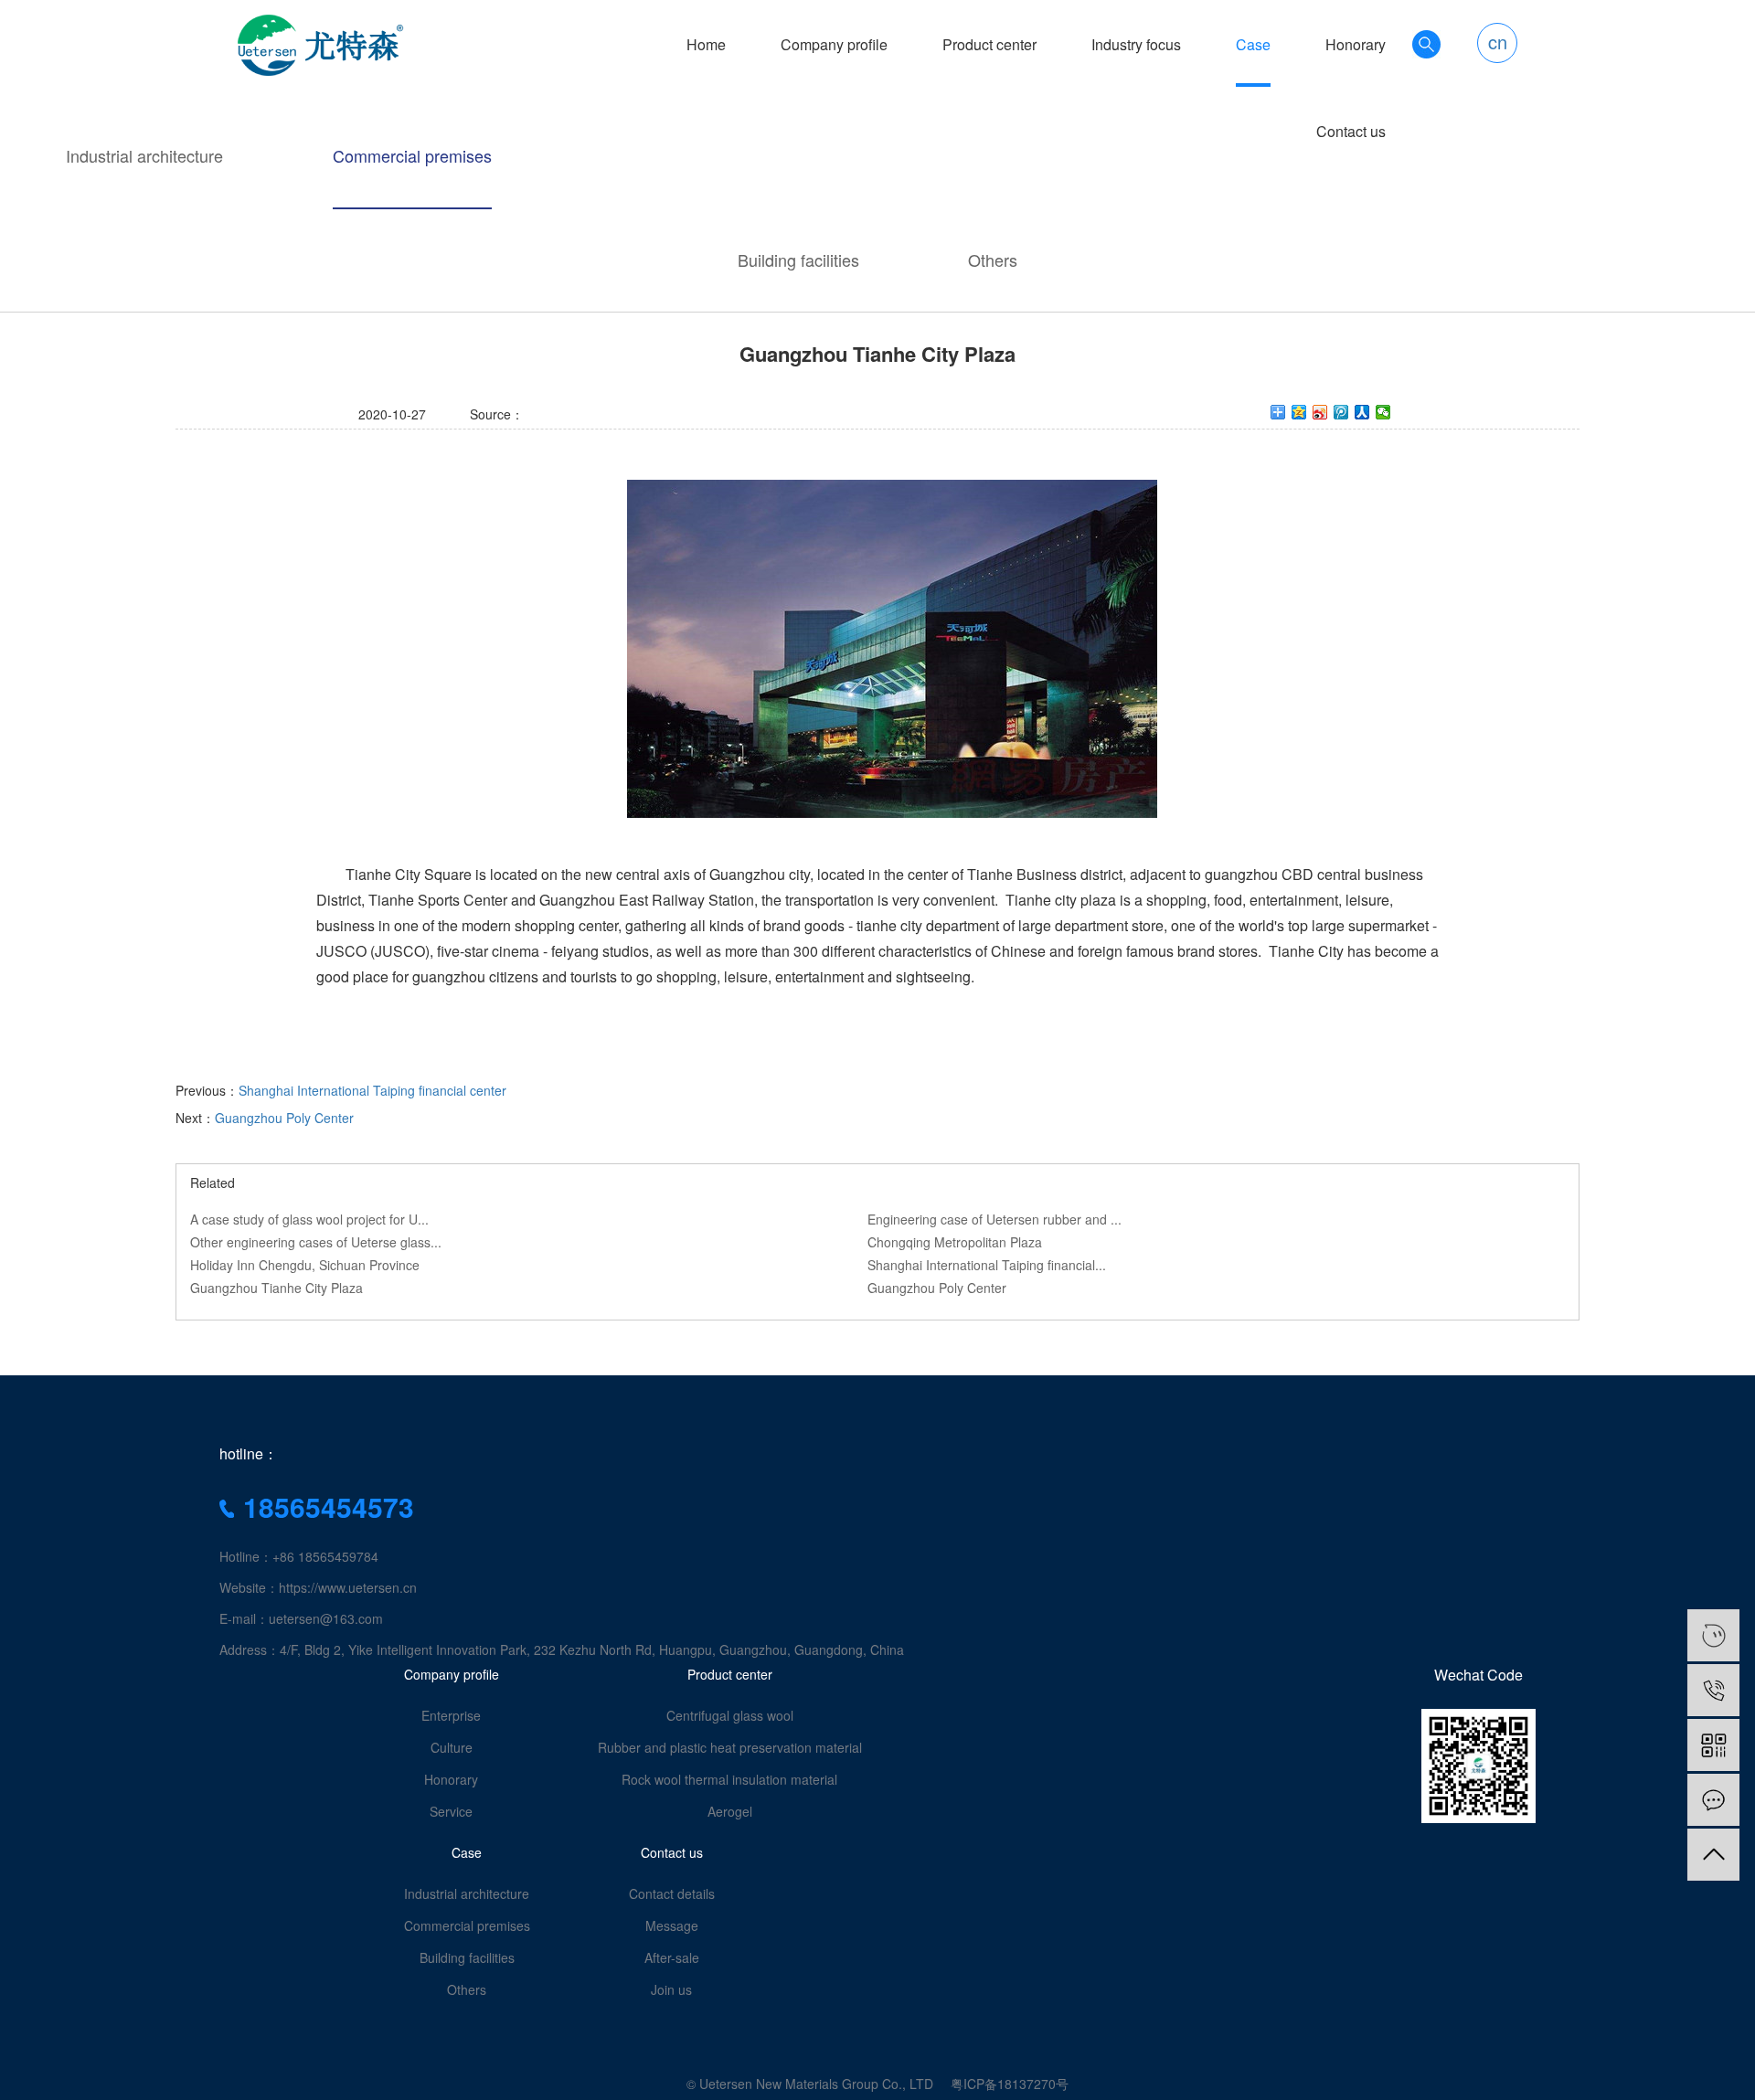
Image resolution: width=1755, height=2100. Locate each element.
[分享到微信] (1383, 412)
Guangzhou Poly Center (284, 1118)
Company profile (834, 45)
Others (993, 260)
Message (672, 1925)
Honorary (1356, 45)
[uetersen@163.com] (1713, 1635)
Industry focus (1136, 45)
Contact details (672, 1893)
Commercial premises (412, 155)
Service (451, 1811)
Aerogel (730, 1811)
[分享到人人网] (1362, 412)
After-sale (672, 1957)
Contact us (1351, 132)
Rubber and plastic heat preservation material (730, 1747)
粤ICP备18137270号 (1010, 2084)
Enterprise (451, 1715)
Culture (452, 1747)
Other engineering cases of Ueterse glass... (316, 1242)
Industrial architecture (144, 155)
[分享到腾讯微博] (1341, 412)
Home (706, 45)
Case (1253, 45)
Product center (989, 45)
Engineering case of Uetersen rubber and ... (994, 1219)
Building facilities (798, 260)
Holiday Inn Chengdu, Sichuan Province (305, 1265)
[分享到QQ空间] (1299, 412)
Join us (671, 1989)
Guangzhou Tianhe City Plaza (277, 1288)
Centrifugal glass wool (730, 1715)
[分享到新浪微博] (1320, 412)
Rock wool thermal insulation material (729, 1779)
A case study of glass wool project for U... (309, 1219)
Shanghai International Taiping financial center (372, 1090)
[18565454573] (1713, 1690)
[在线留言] (1713, 1800)
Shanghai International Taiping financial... (987, 1265)
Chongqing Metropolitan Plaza (955, 1242)
